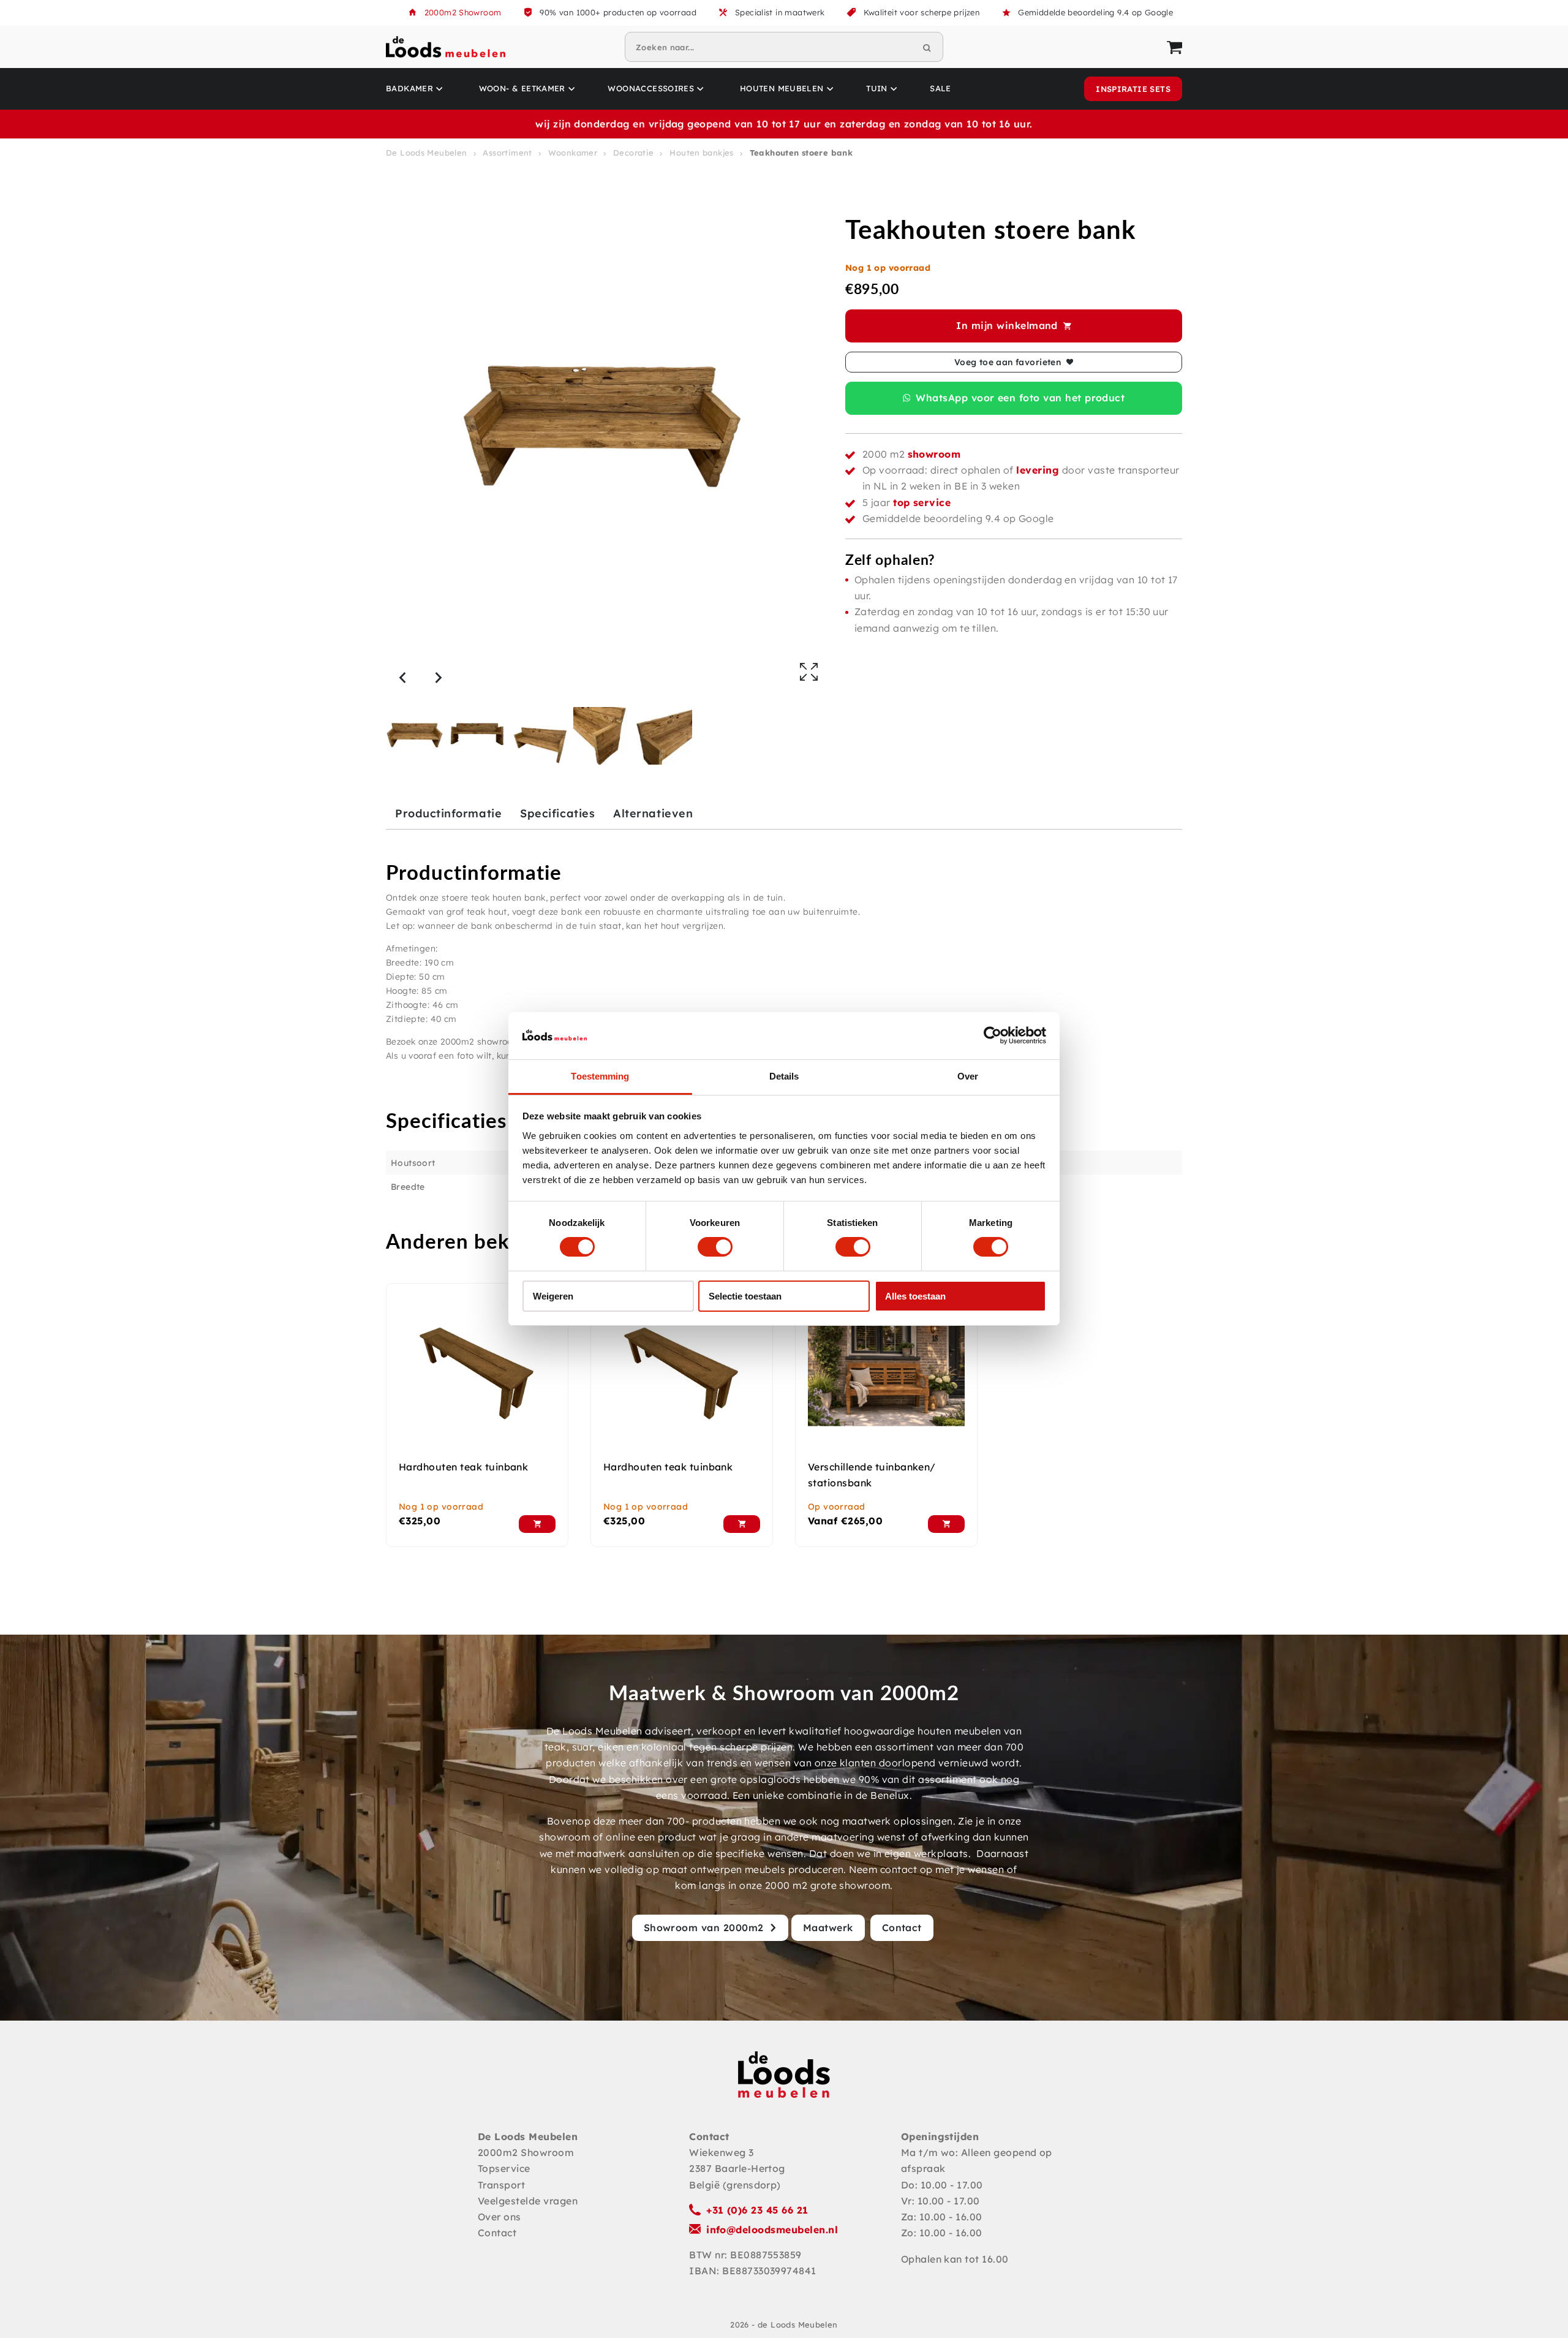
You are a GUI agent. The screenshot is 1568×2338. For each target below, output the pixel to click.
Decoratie (634, 153)
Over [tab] (968, 1076)
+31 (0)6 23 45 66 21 (757, 2210)
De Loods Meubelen (427, 153)
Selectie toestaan (745, 1296)
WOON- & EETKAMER (522, 88)
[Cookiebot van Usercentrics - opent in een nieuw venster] (993, 1035)
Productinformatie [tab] (448, 813)
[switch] (715, 1247)
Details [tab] (784, 1076)
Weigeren (553, 1296)
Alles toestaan (915, 1296)
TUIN (877, 88)
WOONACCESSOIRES (651, 88)
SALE (940, 88)
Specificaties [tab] (557, 813)
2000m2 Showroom (463, 12)
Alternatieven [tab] (653, 813)
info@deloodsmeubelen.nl (772, 2230)
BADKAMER (409, 88)
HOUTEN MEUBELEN (782, 88)
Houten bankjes (701, 153)
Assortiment (507, 153)
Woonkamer (573, 153)
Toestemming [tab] (600, 1076)
